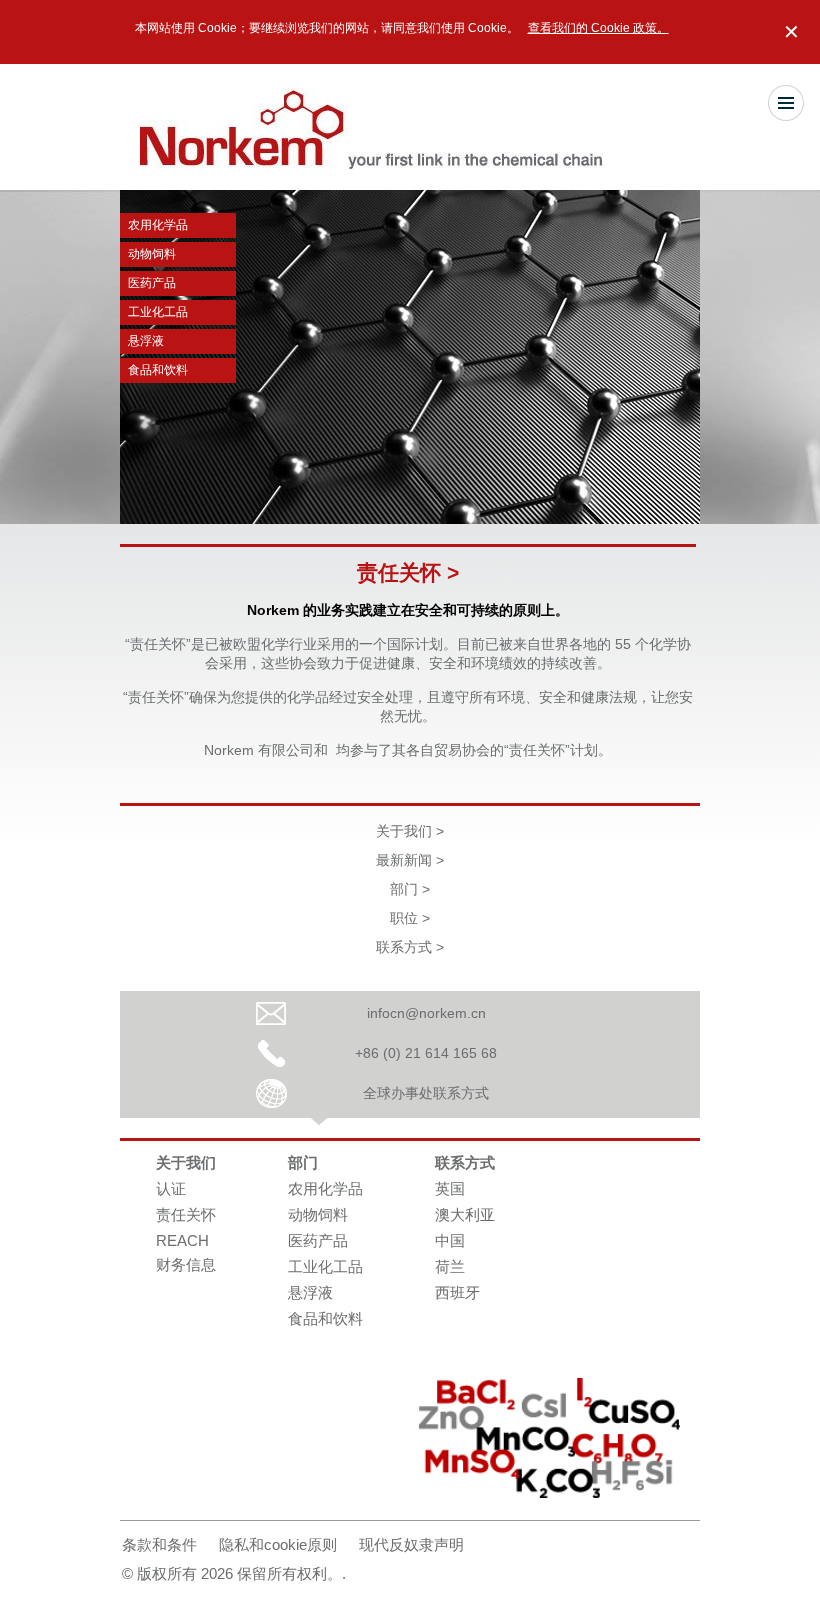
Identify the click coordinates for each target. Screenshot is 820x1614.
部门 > (410, 889)
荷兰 (450, 1266)
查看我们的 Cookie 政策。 (598, 28)
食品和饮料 (158, 370)
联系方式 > (410, 947)
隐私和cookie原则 (278, 1544)
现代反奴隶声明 (411, 1544)
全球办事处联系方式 (426, 1093)
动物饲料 (152, 254)
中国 (450, 1240)
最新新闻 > (410, 860)
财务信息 (186, 1264)
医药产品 (152, 283)
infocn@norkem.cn (426, 1013)
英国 (450, 1188)
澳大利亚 (465, 1214)
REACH (182, 1240)
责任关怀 (186, 1214)
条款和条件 (159, 1544)
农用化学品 (158, 225)
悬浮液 (146, 341)
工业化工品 (158, 312)
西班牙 (457, 1292)
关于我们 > (410, 831)
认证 (171, 1188)
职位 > (410, 918)
